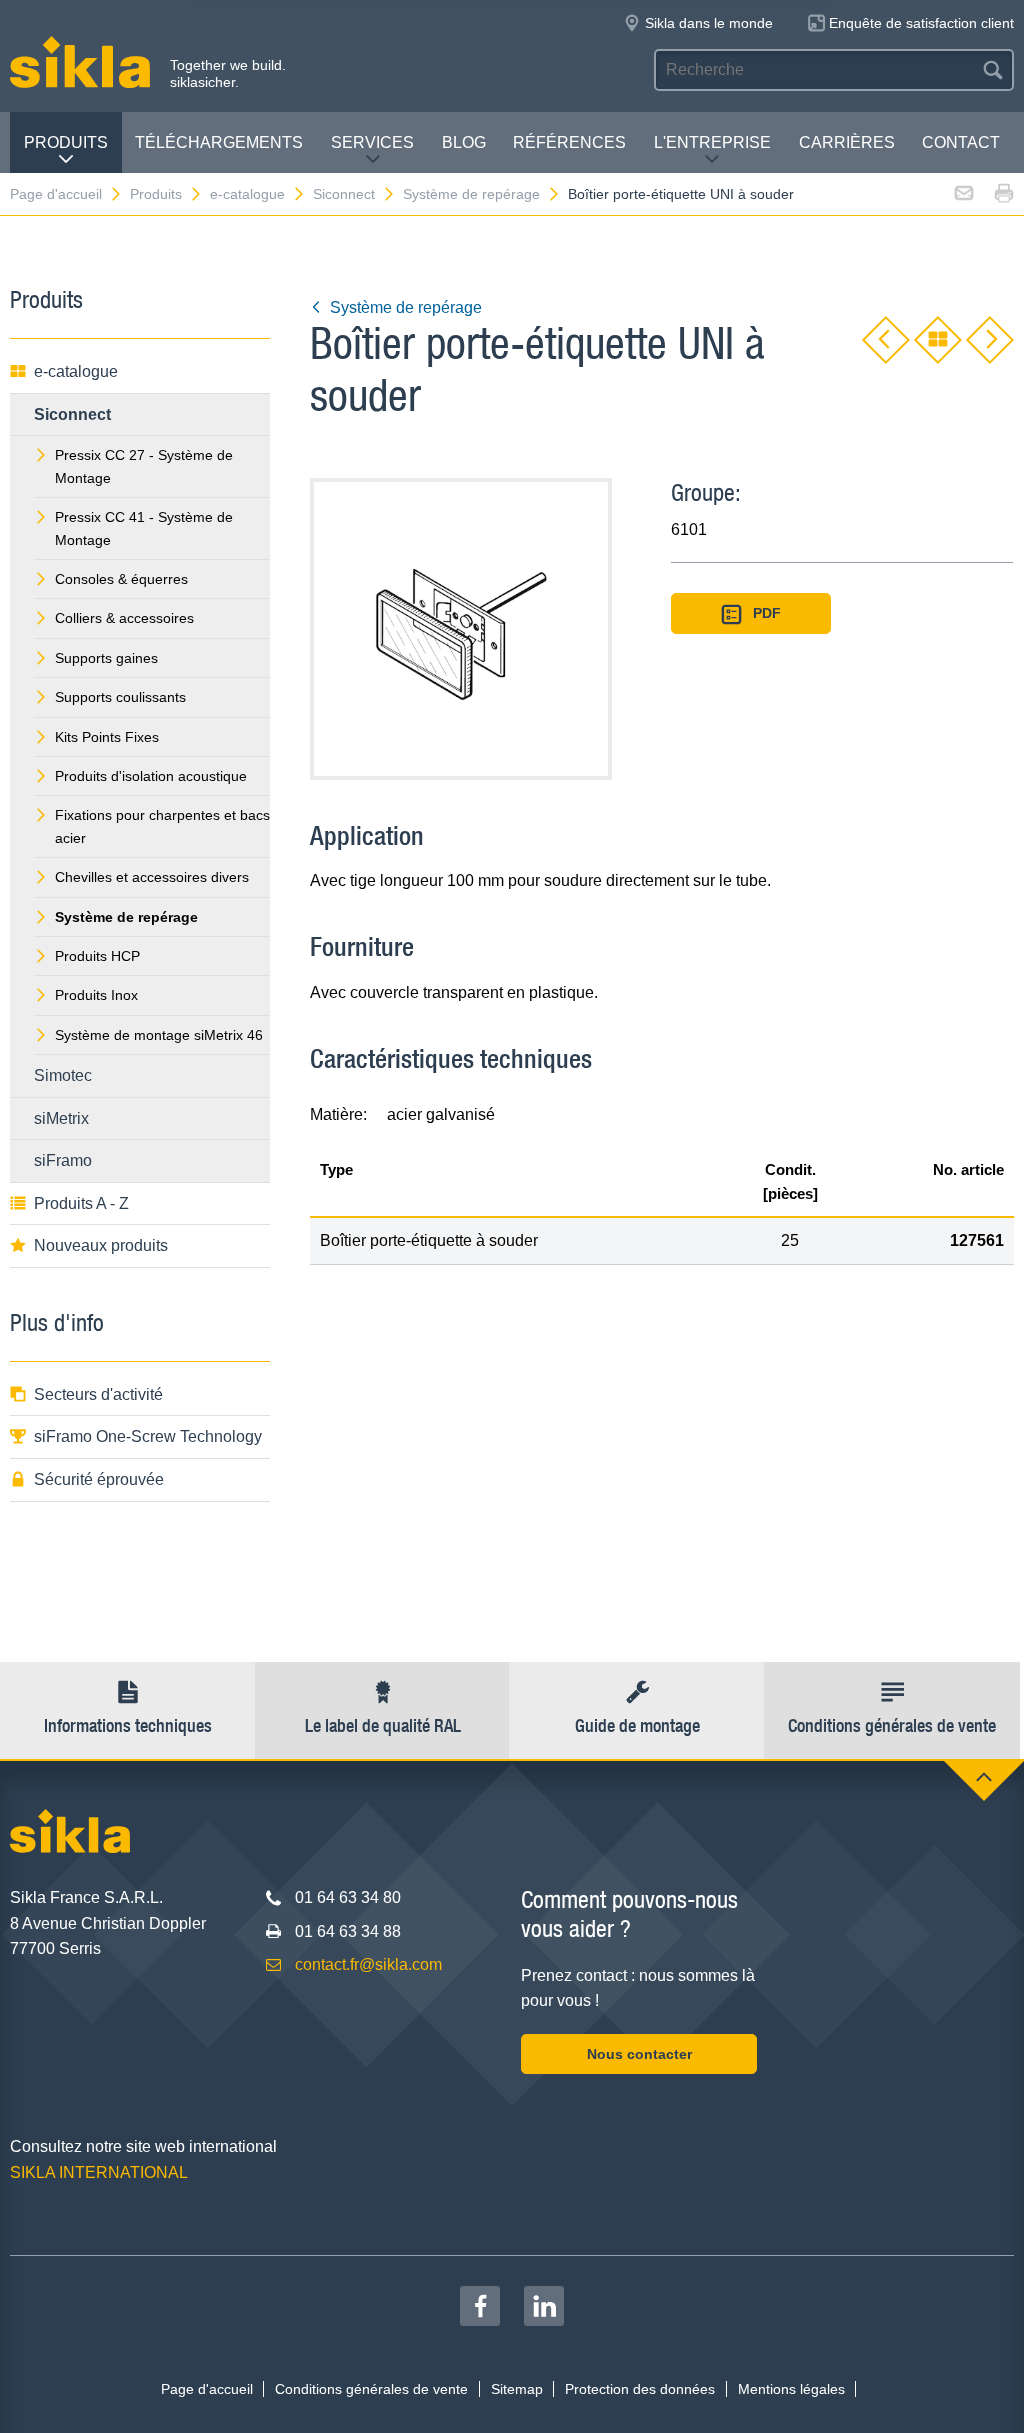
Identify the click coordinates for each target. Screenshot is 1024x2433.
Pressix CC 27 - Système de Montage (144, 466)
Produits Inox (96, 995)
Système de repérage (471, 194)
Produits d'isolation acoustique (151, 776)
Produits (66, 142)
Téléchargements (219, 142)
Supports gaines (106, 658)
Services (372, 142)
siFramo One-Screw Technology (148, 1436)
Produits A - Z (81, 1203)
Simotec (63, 1075)
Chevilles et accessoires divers (152, 877)
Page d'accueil (56, 194)
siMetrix (61, 1118)
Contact (961, 142)
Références (569, 142)
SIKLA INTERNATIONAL (99, 2172)
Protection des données (640, 2389)
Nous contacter (639, 2054)
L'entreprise (712, 142)
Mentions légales (791, 2389)
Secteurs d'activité (98, 1394)
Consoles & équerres (121, 579)
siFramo (63, 1160)
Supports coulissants (120, 697)
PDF (767, 613)
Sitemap (517, 2389)
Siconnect (344, 194)
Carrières (847, 142)
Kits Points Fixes (107, 737)
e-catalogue (247, 194)
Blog (464, 142)
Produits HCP (97, 956)
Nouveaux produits (101, 1245)
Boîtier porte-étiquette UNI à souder (681, 194)
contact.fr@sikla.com (368, 1964)
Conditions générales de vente (371, 2389)
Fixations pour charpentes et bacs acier (162, 826)
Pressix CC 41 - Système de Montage (144, 528)
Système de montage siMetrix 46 (159, 1035)
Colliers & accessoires (124, 618)
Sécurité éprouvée (99, 1479)
